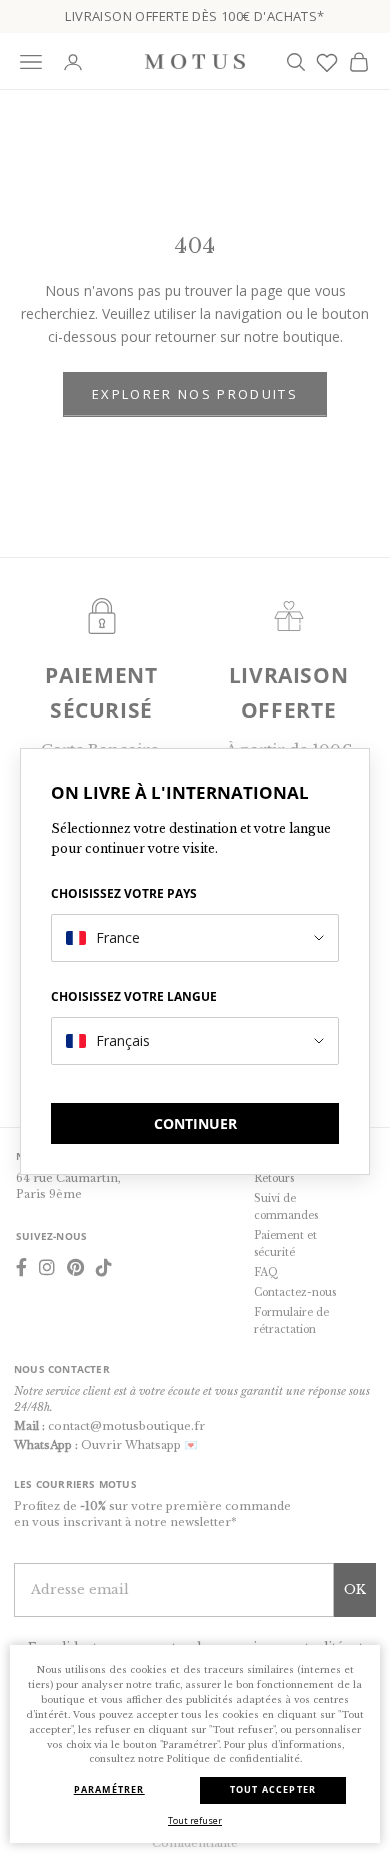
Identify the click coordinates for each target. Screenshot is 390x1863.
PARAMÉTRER (109, 1789)
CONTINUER (195, 1123)
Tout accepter (273, 1789)
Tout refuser (195, 1820)
